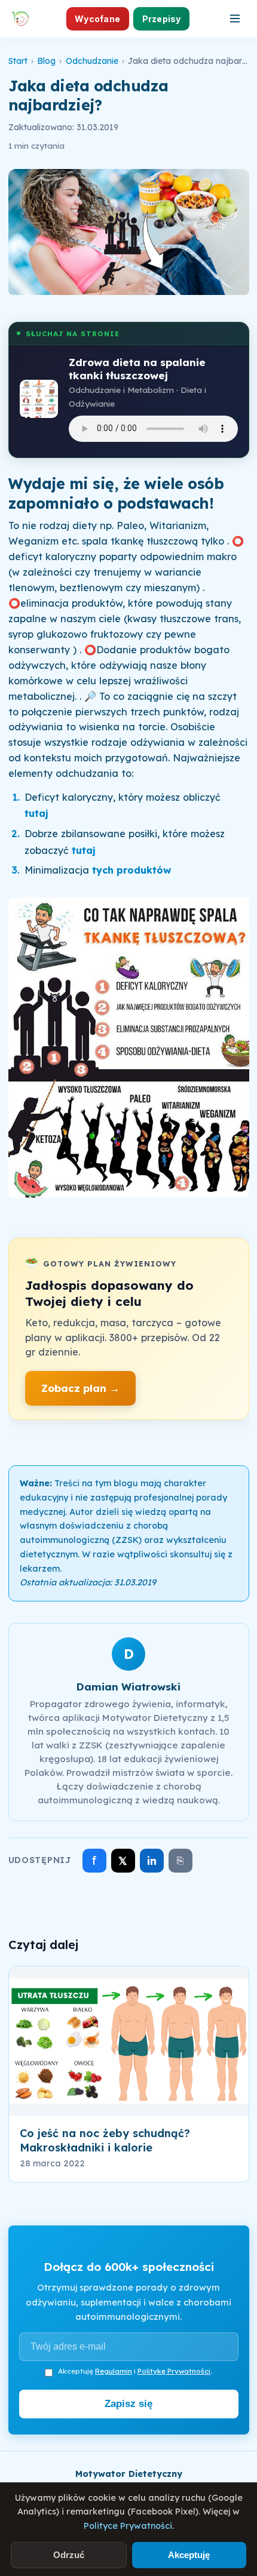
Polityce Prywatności (128, 2526)
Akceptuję (189, 2555)
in (152, 1861)
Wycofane (97, 19)
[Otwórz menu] (235, 19)
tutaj (38, 813)
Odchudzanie (92, 61)
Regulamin (114, 2371)
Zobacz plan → (80, 1388)
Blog (46, 61)
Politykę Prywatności (174, 2371)
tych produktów (133, 870)
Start (18, 61)
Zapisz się (128, 2404)
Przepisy (162, 19)
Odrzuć (69, 2555)
